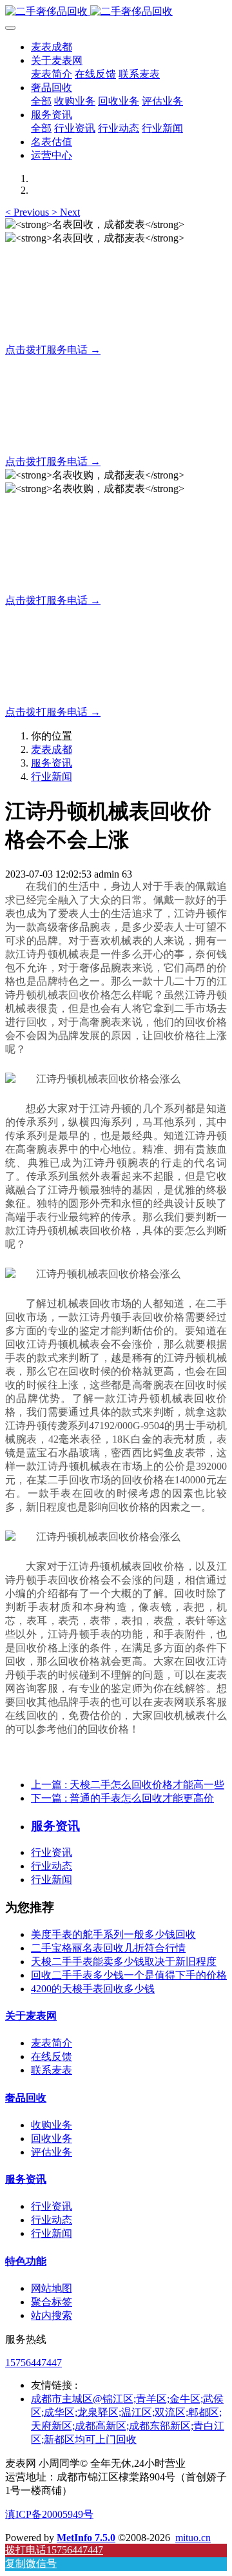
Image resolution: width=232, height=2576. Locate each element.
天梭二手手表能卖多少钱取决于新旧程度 (124, 1962)
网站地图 (52, 2288)
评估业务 (52, 2152)
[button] (28, 212)
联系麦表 (52, 2070)
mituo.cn (193, 2538)
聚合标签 (52, 2302)
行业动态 (52, 1866)
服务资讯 (52, 763)
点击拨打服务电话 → (53, 350)
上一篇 (128, 1785)
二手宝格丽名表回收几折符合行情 (108, 1948)
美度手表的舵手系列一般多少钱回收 (113, 1934)
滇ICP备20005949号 (49, 2514)
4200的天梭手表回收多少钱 (93, 1989)
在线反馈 (52, 2056)
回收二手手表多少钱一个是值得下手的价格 (129, 1975)
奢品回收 (26, 2098)
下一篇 (122, 1798)
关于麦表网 (31, 2016)
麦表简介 (52, 2043)
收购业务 (52, 2125)
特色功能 (26, 2261)
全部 (41, 101)
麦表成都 (52, 47)
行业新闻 (52, 777)
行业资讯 (52, 1852)
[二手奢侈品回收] (116, 12)
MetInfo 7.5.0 (86, 2538)
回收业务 (52, 2138)
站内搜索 (52, 2315)
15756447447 (34, 2363)
